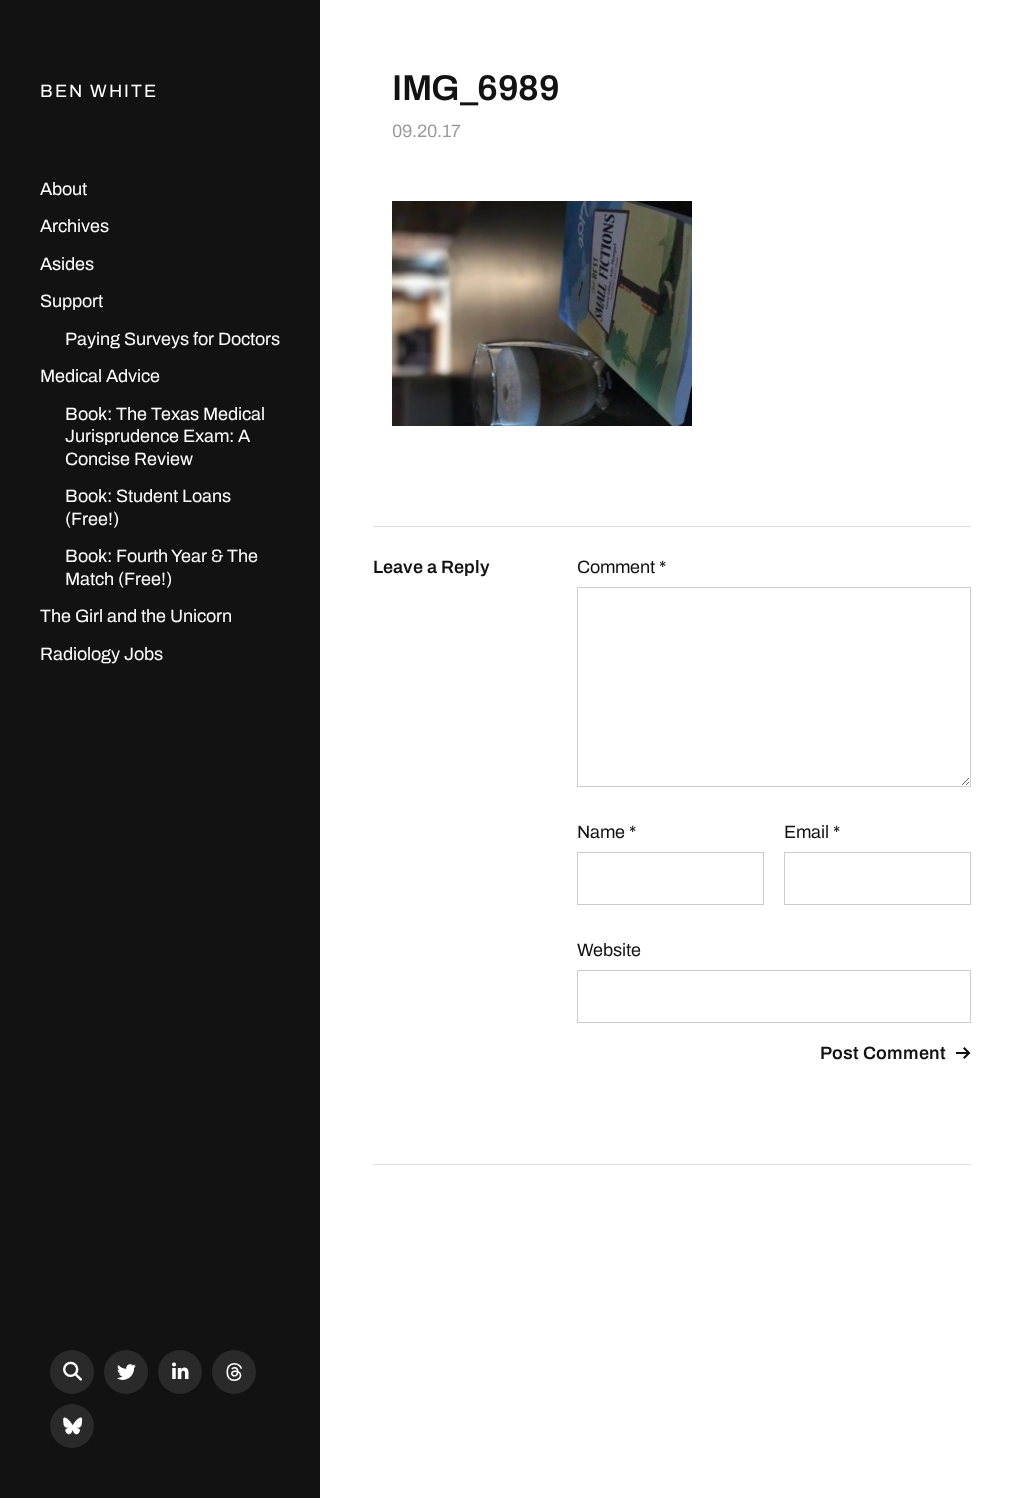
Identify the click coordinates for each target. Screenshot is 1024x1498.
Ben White (99, 91)
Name (606, 832)
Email (812, 832)
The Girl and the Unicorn (136, 616)
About (63, 189)
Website (609, 950)
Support (71, 301)
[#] (126, 1372)
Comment (621, 567)
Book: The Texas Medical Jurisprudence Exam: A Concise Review (165, 436)
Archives (74, 226)
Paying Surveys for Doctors (172, 339)
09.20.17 (426, 131)
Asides (67, 264)
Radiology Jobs (101, 654)
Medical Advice (100, 376)
